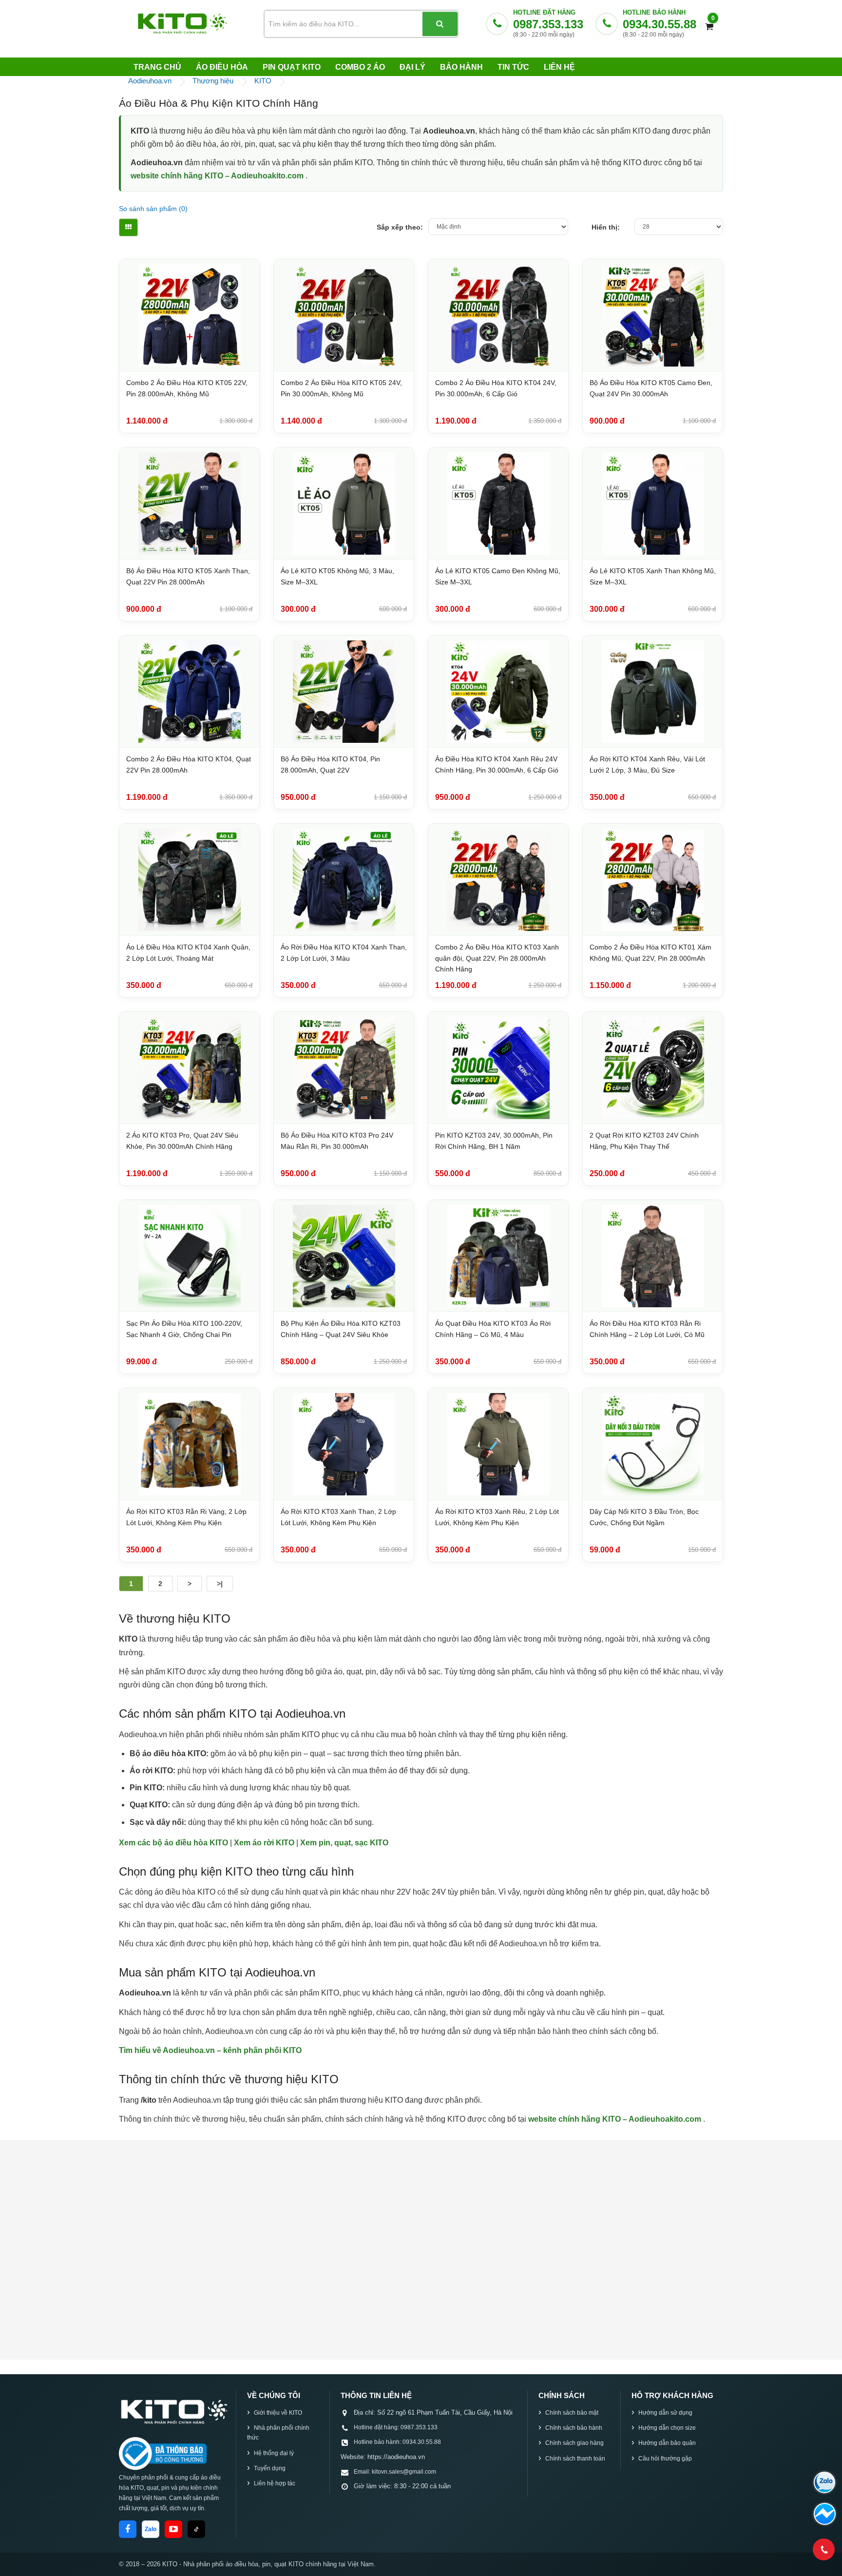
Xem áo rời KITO (265, 1843)
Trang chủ (157, 67)
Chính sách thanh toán (575, 2459)
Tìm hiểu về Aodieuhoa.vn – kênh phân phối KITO (210, 2050)
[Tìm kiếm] (440, 24)
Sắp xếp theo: (400, 227)
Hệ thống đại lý (274, 2453)
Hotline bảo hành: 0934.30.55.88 (397, 2442)
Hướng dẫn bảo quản (667, 2443)
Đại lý (412, 67)
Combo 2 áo (360, 67)
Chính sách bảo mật (572, 2413)
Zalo (151, 2529)
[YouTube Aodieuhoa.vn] (173, 2529)
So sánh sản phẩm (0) (153, 209)
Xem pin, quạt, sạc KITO (344, 1843)
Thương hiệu (213, 81)
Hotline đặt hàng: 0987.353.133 (396, 2427)
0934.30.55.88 (660, 24)
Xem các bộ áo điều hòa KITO (174, 1843)
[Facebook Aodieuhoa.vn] (128, 2529)
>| (220, 1584)
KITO (263, 81)
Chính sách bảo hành (574, 2428)
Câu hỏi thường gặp (665, 2459)
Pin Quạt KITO (292, 67)
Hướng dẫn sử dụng (665, 2413)
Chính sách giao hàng (574, 2443)
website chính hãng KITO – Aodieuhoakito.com (218, 176)
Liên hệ (559, 67)
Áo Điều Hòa (222, 67)
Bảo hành (461, 67)
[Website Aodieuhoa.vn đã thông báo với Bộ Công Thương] (163, 2454)
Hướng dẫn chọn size (667, 2428)
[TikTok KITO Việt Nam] (196, 2529)
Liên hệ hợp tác (275, 2483)
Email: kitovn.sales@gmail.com (395, 2472)
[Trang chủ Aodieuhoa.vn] (173, 2411)
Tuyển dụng (270, 2468)
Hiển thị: (606, 227)
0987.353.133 (548, 24)
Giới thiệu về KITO (278, 2413)
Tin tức (513, 67)
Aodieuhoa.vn (150, 81)
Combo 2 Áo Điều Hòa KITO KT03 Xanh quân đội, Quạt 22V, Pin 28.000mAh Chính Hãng (497, 958)
